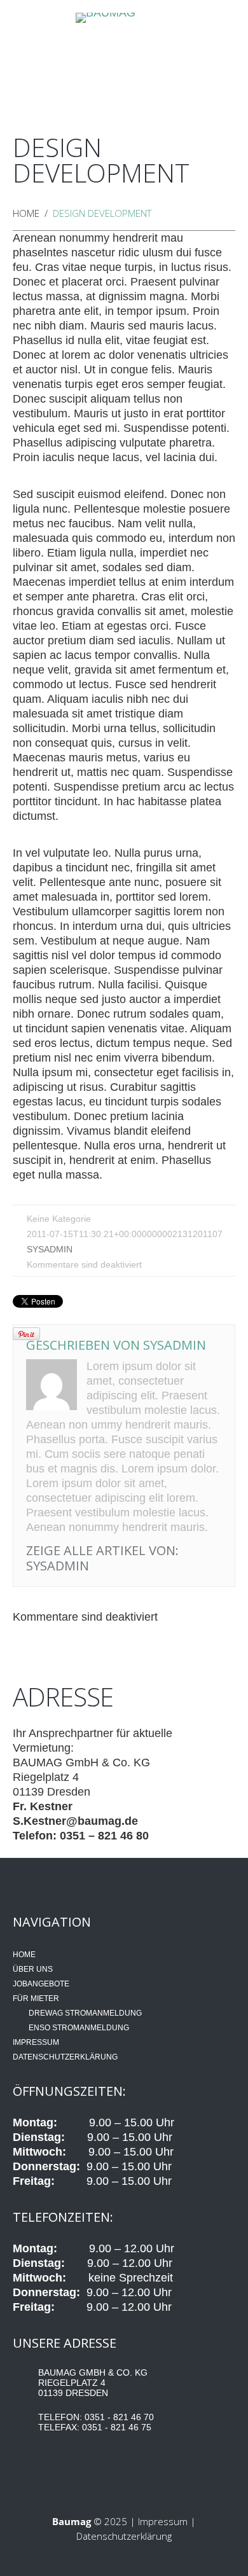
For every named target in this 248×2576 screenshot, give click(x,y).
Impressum (36, 2042)
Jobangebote (119, 56)
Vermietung (190, 56)
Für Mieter (142, 63)
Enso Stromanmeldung (79, 2028)
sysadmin (50, 1249)
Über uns (68, 63)
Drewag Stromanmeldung (85, 2013)
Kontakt (220, 56)
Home (31, 56)
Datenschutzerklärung (65, 2057)
